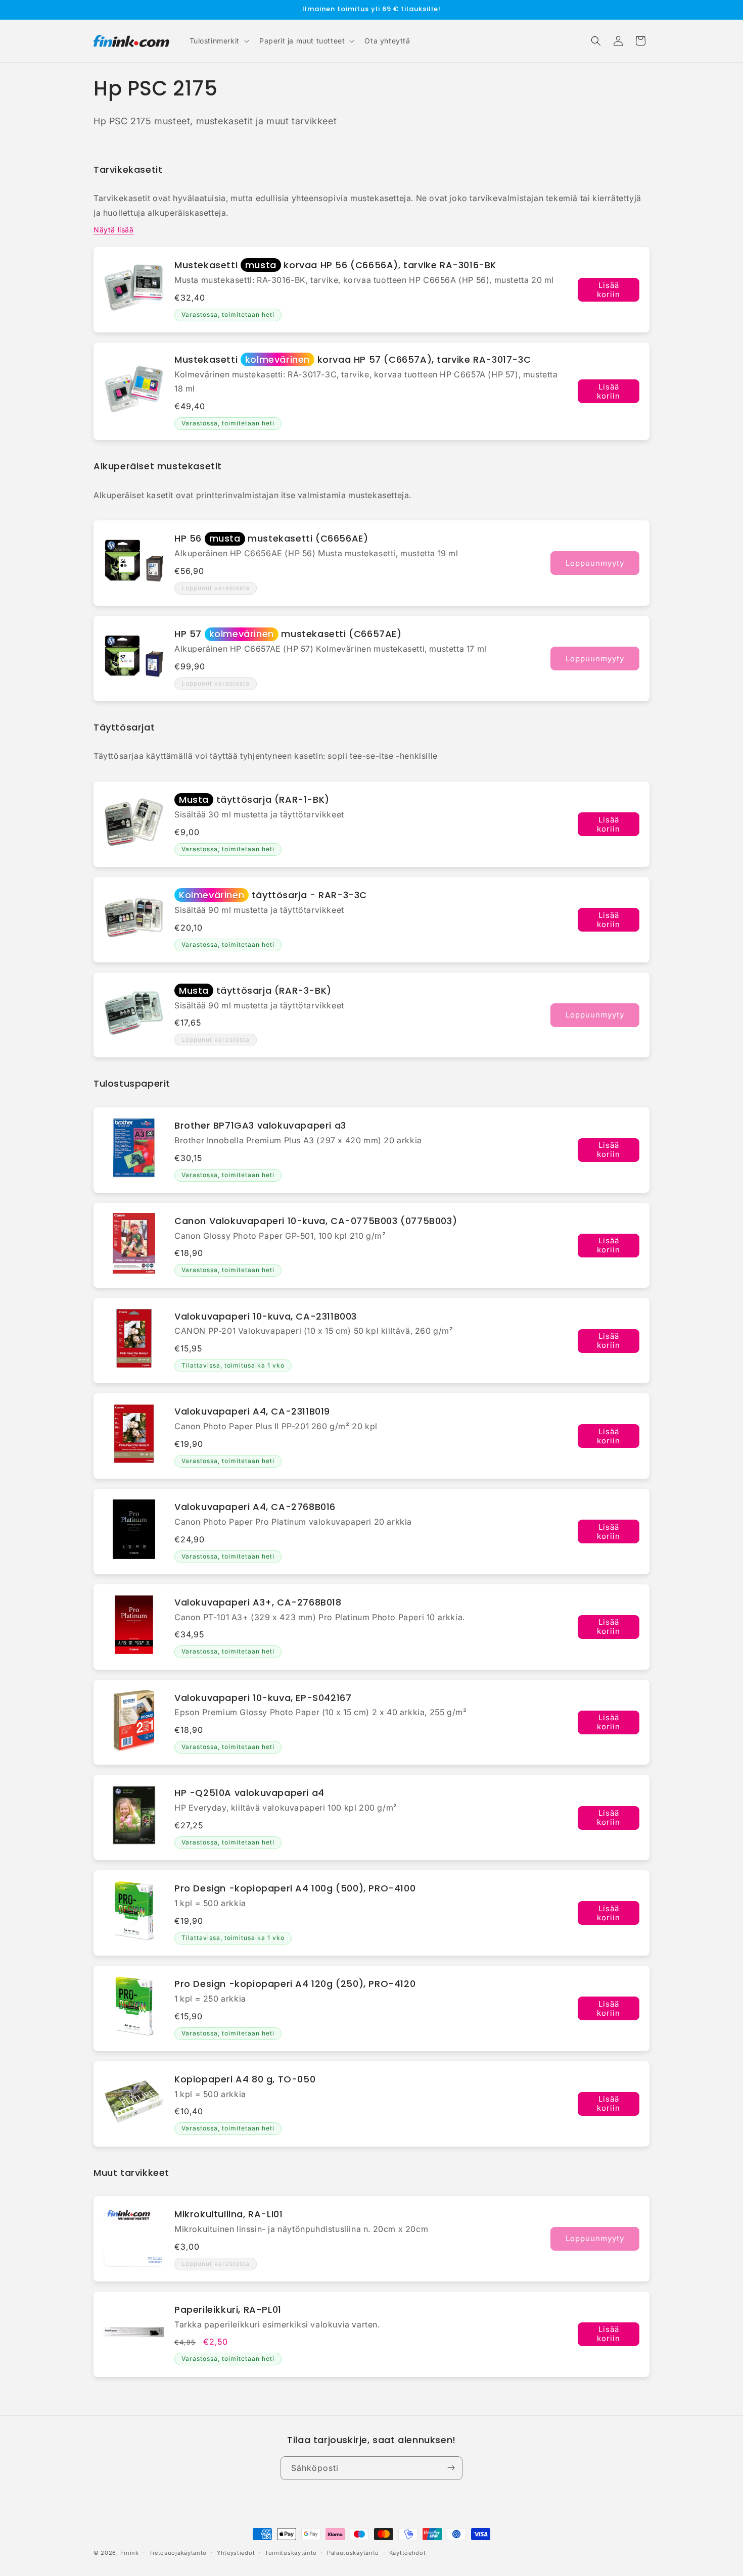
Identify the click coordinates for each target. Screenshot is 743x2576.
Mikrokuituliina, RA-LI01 (228, 2214)
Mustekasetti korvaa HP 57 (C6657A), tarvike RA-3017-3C (353, 359)
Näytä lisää (114, 230)
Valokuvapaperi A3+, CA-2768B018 (258, 1602)
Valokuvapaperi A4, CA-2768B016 (255, 1507)
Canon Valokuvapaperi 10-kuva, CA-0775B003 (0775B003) (316, 1221)
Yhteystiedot (236, 2553)
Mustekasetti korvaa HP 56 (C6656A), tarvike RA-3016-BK (335, 265)
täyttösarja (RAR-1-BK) (254, 799)
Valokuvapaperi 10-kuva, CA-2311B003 (266, 1316)
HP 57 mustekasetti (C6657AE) (288, 634)
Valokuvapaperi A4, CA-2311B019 (252, 1411)
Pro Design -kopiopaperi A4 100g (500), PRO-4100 (295, 1888)
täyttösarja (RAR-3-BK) (255, 990)
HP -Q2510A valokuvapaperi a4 (249, 1793)
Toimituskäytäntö (291, 2553)
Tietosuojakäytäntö (178, 2553)
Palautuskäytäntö (353, 2553)
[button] (218, 41)
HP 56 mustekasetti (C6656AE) (271, 538)
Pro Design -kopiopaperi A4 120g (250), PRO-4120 (295, 1984)
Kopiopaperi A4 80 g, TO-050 (245, 2079)
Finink (130, 2553)
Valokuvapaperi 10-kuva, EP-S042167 (263, 1698)
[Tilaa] (451, 2468)
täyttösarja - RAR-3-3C (273, 895)
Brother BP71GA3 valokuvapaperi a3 (260, 1125)
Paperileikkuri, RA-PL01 (228, 2310)
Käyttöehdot (408, 2553)
